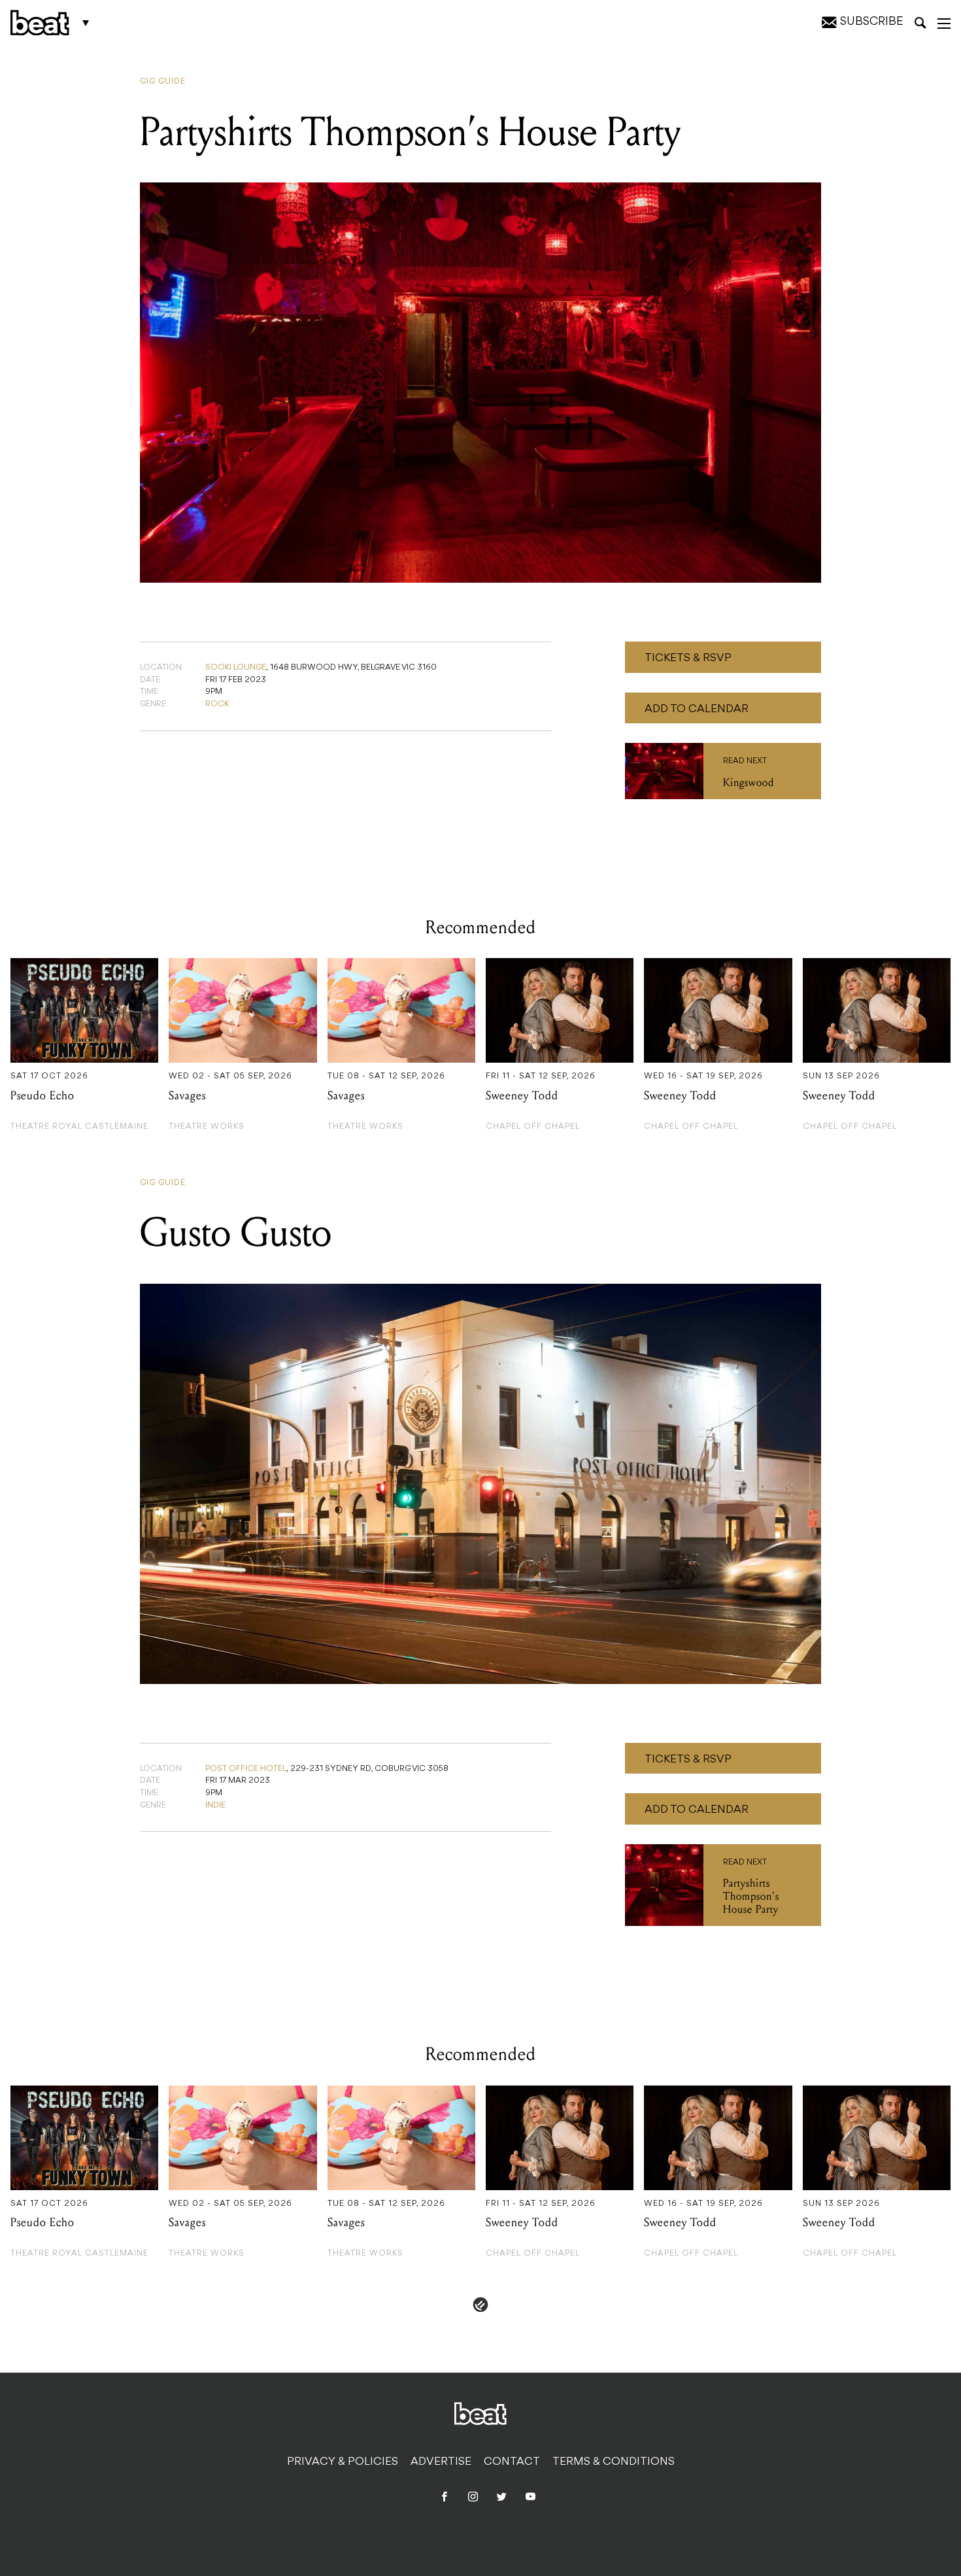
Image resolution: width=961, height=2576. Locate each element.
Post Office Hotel (246, 1769)
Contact (512, 2462)
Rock (217, 704)
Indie (215, 1806)
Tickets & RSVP (688, 659)
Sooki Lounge (236, 668)
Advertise (441, 2462)
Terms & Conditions (614, 2462)
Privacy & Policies (343, 2462)
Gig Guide (163, 82)
